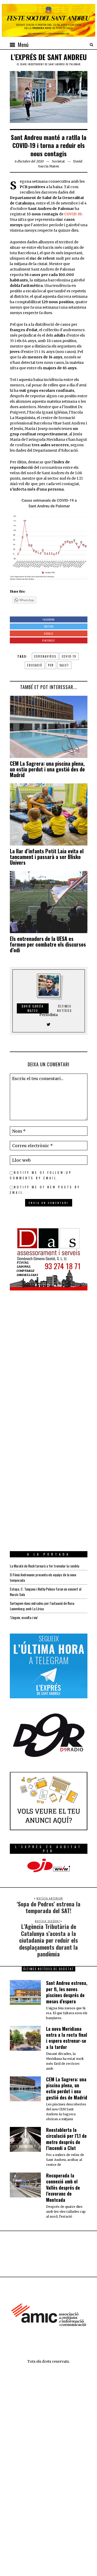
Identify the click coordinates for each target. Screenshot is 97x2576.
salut (64, 665)
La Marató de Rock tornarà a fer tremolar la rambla (44, 1566)
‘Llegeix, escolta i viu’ (24, 1617)
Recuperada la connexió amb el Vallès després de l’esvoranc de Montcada (63, 2188)
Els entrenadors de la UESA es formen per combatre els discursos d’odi (48, 944)
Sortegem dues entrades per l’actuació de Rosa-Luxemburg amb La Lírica (43, 1606)
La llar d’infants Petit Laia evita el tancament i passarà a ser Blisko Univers (47, 857)
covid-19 (69, 656)
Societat (58, 161)
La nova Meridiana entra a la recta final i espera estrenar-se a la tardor (67, 2038)
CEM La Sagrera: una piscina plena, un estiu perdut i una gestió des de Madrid (47, 769)
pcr (51, 665)
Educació (35, 665)
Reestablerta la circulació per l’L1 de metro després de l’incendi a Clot (66, 2139)
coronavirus (45, 656)
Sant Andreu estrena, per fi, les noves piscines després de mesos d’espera (67, 1992)
